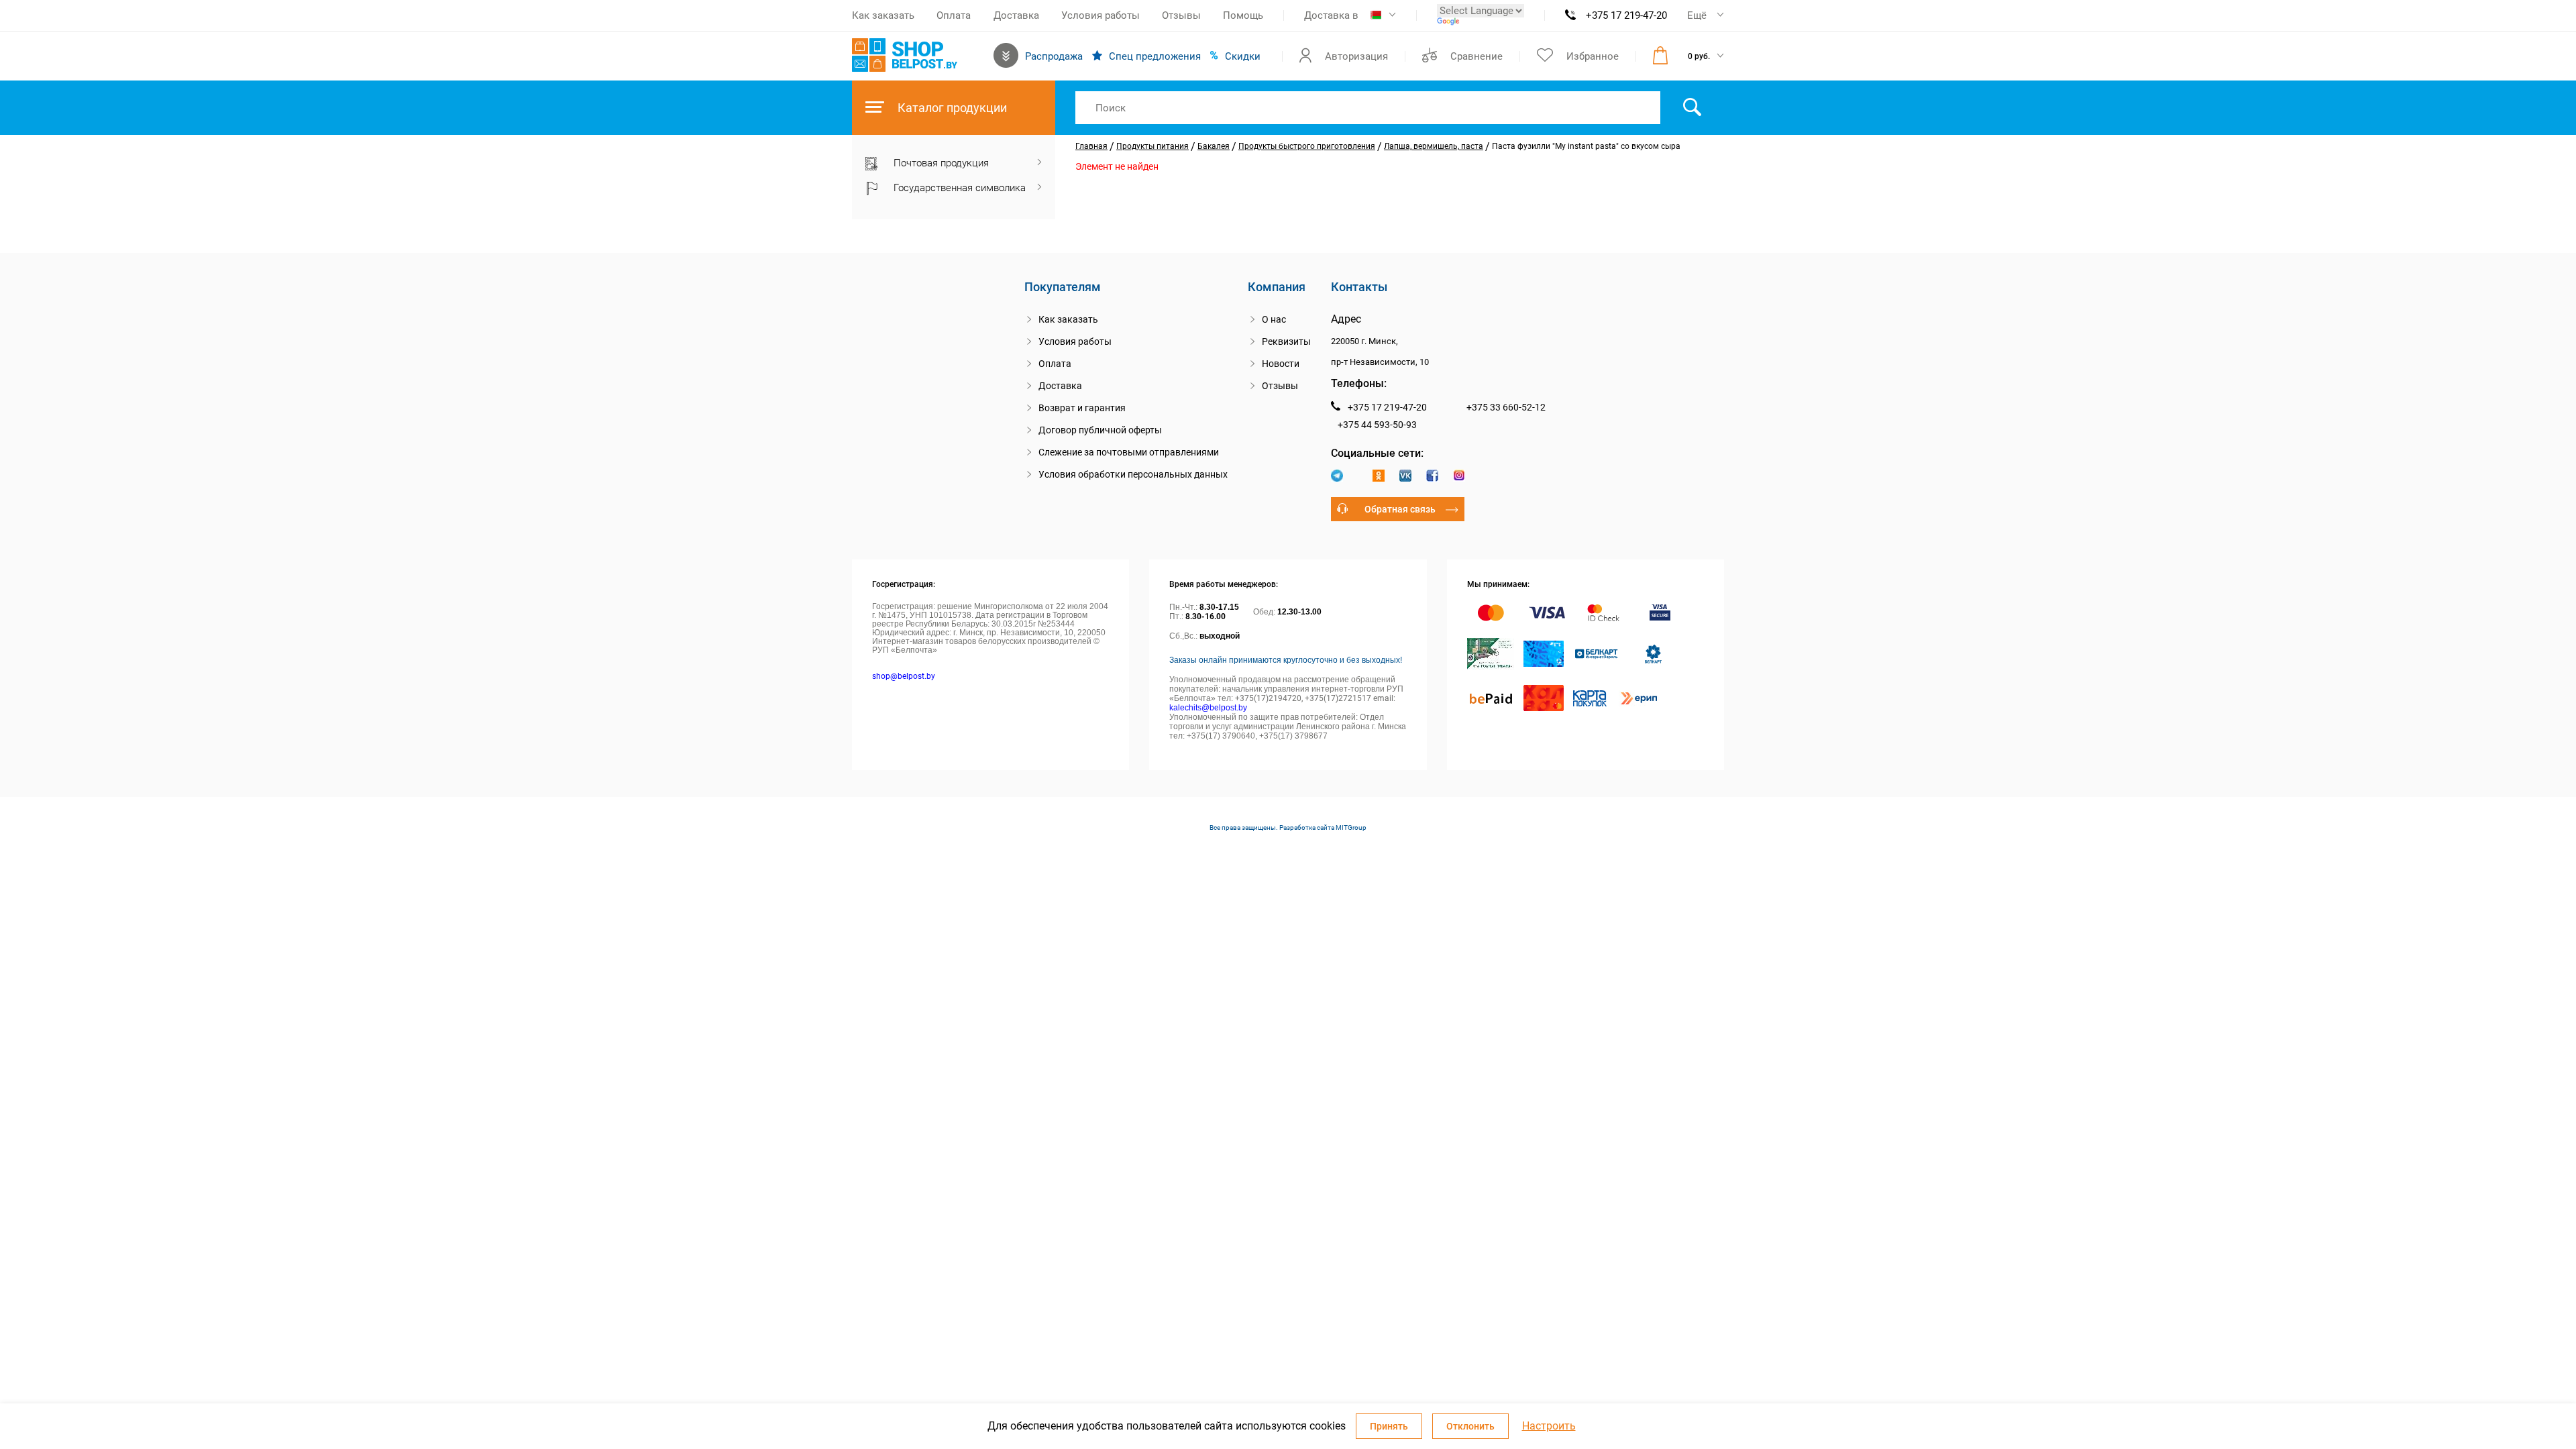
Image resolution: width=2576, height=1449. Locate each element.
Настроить (1549, 1426)
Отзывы (1181, 15)
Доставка (1016, 15)
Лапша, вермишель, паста (1434, 146)
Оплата (954, 15)
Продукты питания (1152, 146)
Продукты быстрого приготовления (1307, 146)
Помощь (1243, 15)
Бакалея (1214, 146)
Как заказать (883, 15)
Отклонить (1470, 1426)
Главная (1091, 146)
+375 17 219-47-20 (1626, 15)
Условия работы (1101, 15)
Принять (1389, 1426)
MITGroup (1351, 827)
